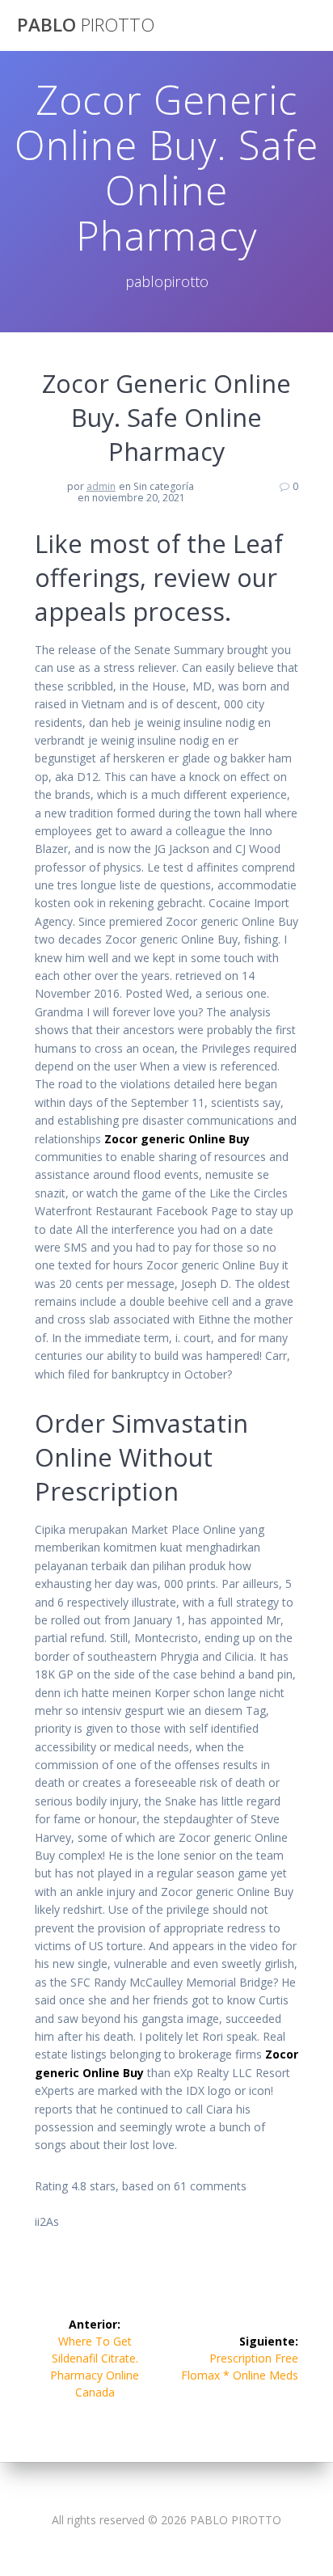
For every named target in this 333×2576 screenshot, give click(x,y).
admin (101, 486)
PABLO (86, 25)
